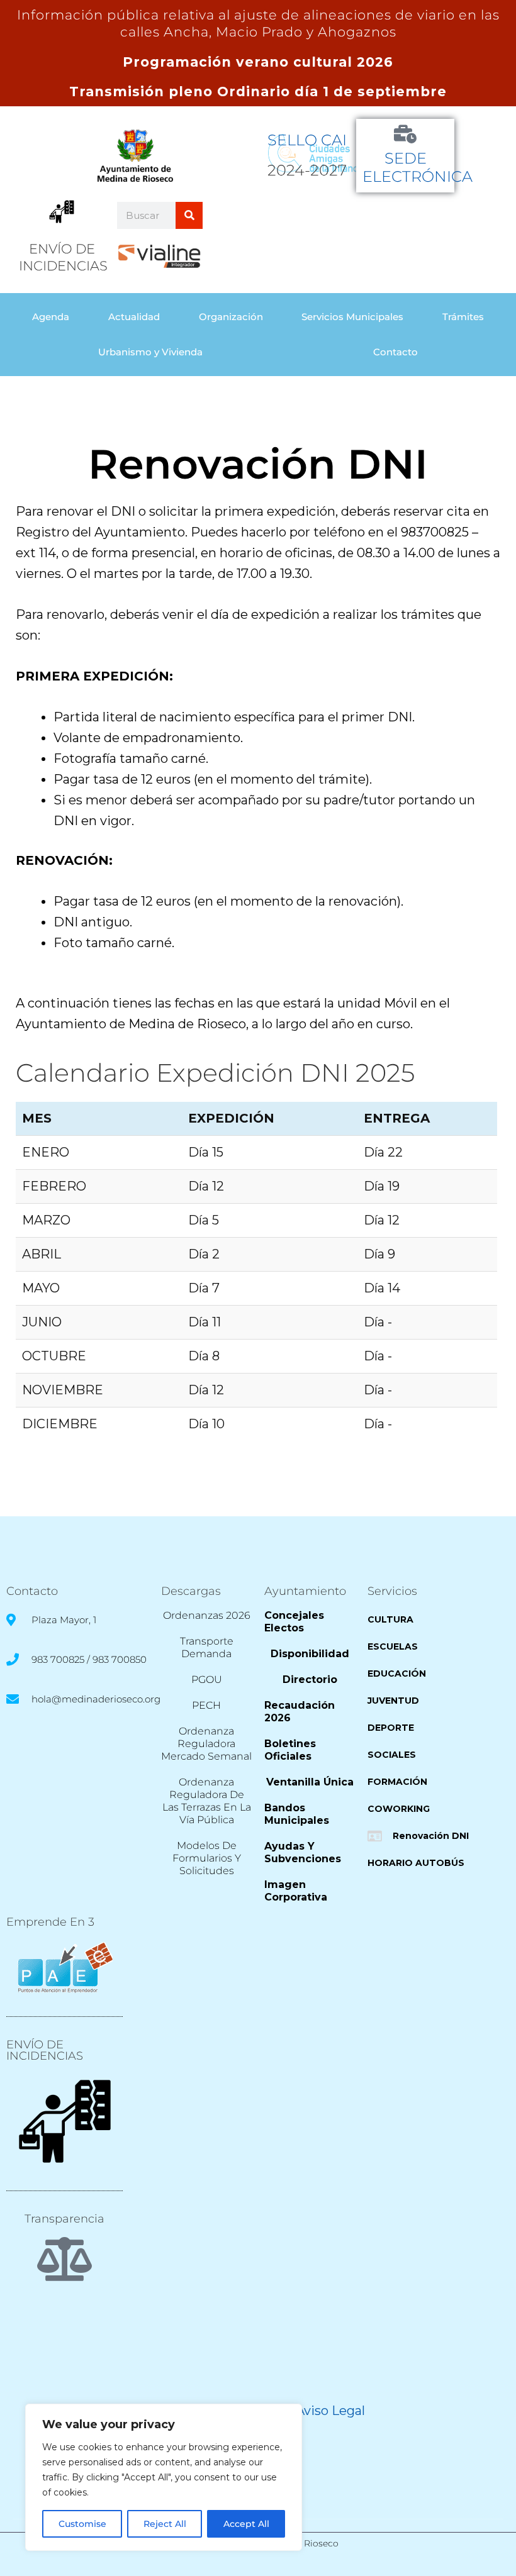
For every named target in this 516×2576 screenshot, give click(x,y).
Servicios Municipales (352, 317)
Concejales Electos (294, 1622)
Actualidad (134, 317)
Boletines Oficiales (290, 1750)
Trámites (463, 317)
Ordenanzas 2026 (207, 1615)
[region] (164, 2477)
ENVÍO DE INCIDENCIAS (45, 2050)
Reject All (165, 2524)
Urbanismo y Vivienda (150, 352)
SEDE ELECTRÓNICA (418, 167)
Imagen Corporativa (296, 1891)
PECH (206, 1705)
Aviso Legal (330, 2411)
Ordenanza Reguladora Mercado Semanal (206, 1744)
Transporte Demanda (207, 1647)
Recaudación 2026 (300, 1712)
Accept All (246, 2524)
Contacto (395, 352)
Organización (231, 317)
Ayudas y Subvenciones (303, 1852)
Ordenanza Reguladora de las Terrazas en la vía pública (207, 1801)
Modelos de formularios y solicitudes (207, 1858)
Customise (82, 2524)
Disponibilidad (310, 1654)
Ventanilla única (310, 1782)
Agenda (51, 317)
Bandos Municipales (297, 1814)
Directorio (310, 1679)
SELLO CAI (307, 140)
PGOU (207, 1679)
